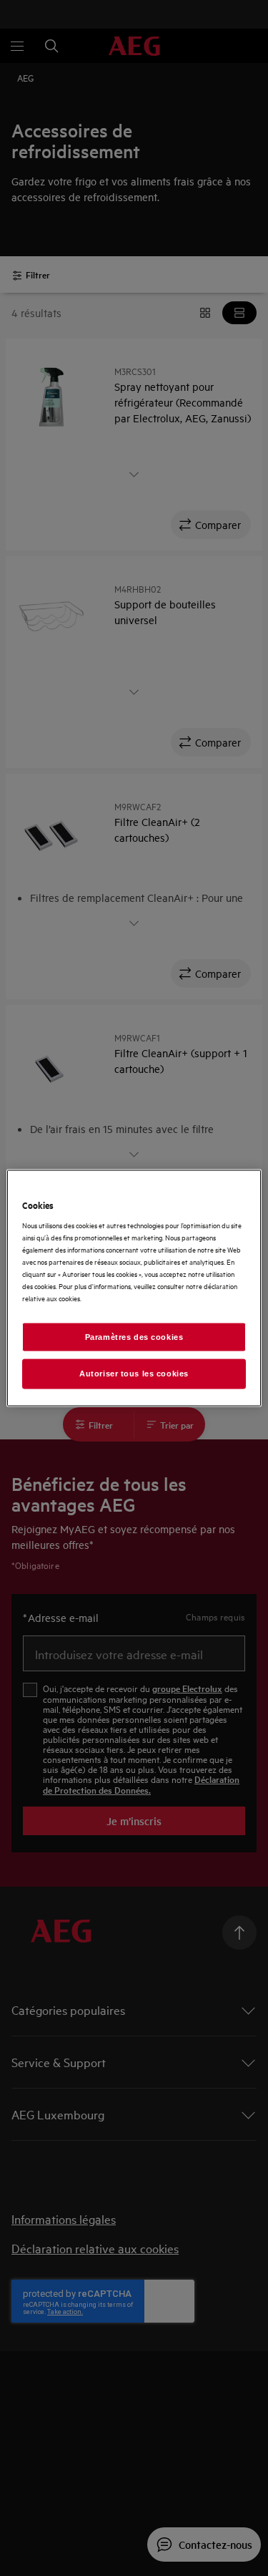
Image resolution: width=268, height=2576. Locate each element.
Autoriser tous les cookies (134, 1374)
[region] (134, 1288)
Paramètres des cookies (134, 1336)
